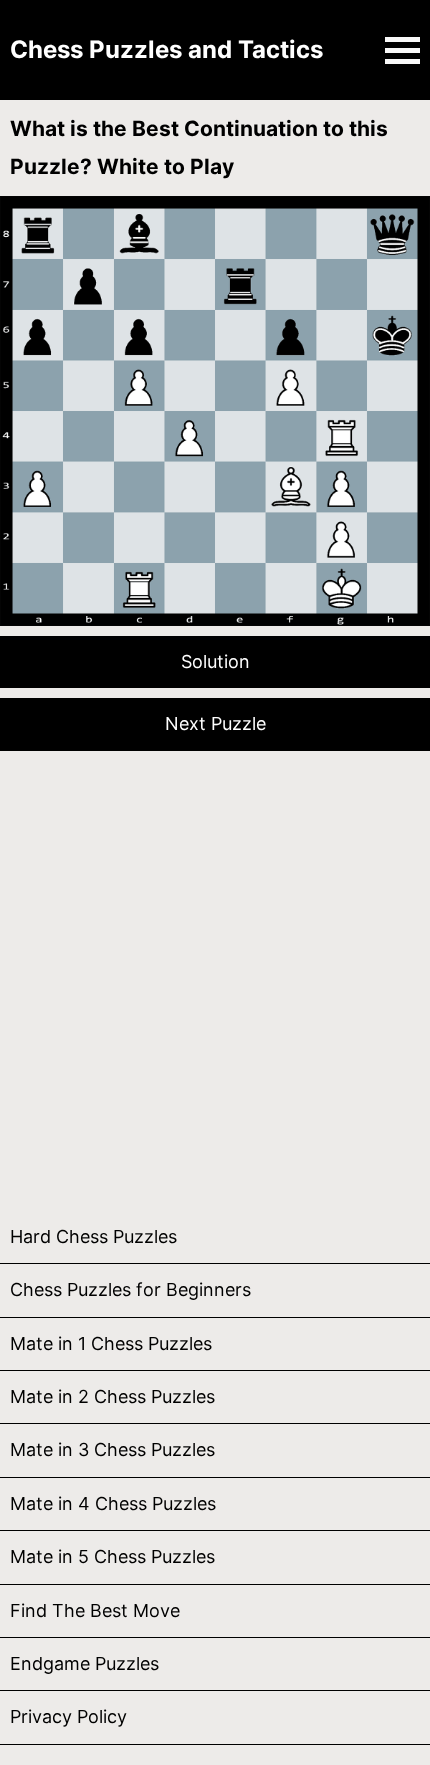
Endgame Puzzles (84, 1663)
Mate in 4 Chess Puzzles (113, 1503)
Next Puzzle (215, 723)
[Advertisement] (215, 976)
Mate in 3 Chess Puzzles (112, 1449)
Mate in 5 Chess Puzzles (112, 1556)
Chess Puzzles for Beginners (130, 1289)
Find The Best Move (95, 1610)
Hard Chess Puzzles (93, 1236)
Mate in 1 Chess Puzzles (111, 1343)
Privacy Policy (68, 1716)
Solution (215, 661)
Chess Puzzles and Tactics (166, 49)
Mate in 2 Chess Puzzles (112, 1396)
